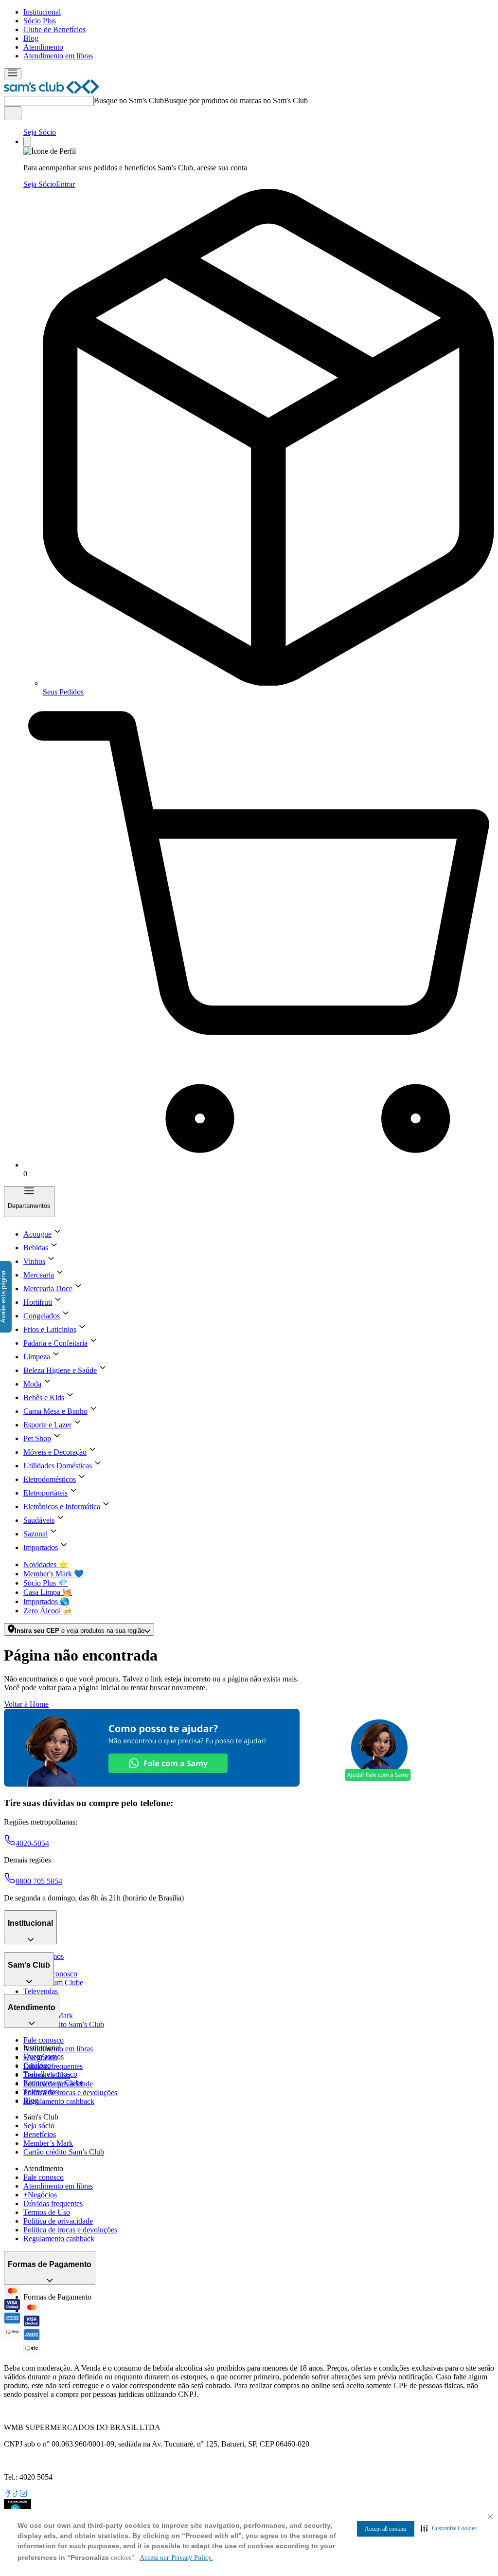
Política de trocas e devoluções (70, 2092)
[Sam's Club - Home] (52, 91)
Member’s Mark (48, 2143)
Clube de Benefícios (54, 29)
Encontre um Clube (53, 2083)
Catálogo (37, 2065)
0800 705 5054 (39, 1881)
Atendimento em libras (58, 56)
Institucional (42, 12)
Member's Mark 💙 (53, 1574)
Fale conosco (44, 2040)
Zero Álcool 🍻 (48, 1611)
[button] (449, 2528)
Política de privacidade (58, 2221)
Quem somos (44, 2056)
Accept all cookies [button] (386, 2529)
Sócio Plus (40, 21)
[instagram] (23, 2494)
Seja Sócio (40, 132)
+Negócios (40, 2195)
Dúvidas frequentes (53, 2066)
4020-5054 (32, 1843)
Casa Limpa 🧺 (48, 1592)
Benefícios (40, 2134)
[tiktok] (16, 2494)
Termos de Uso (47, 2212)
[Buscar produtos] (13, 113)
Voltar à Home (26, 1704)
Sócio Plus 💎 (45, 1583)
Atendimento (43, 47)
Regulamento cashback (59, 2101)
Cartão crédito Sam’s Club (64, 2024)
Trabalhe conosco (50, 2074)
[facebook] (8, 2494)
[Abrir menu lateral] (13, 74)
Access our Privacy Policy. (176, 2558)
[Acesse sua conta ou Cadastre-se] (27, 142)
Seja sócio (39, 2126)
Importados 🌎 (46, 1601)
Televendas (41, 1991)
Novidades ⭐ (46, 1564)
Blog (31, 38)
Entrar (65, 184)
